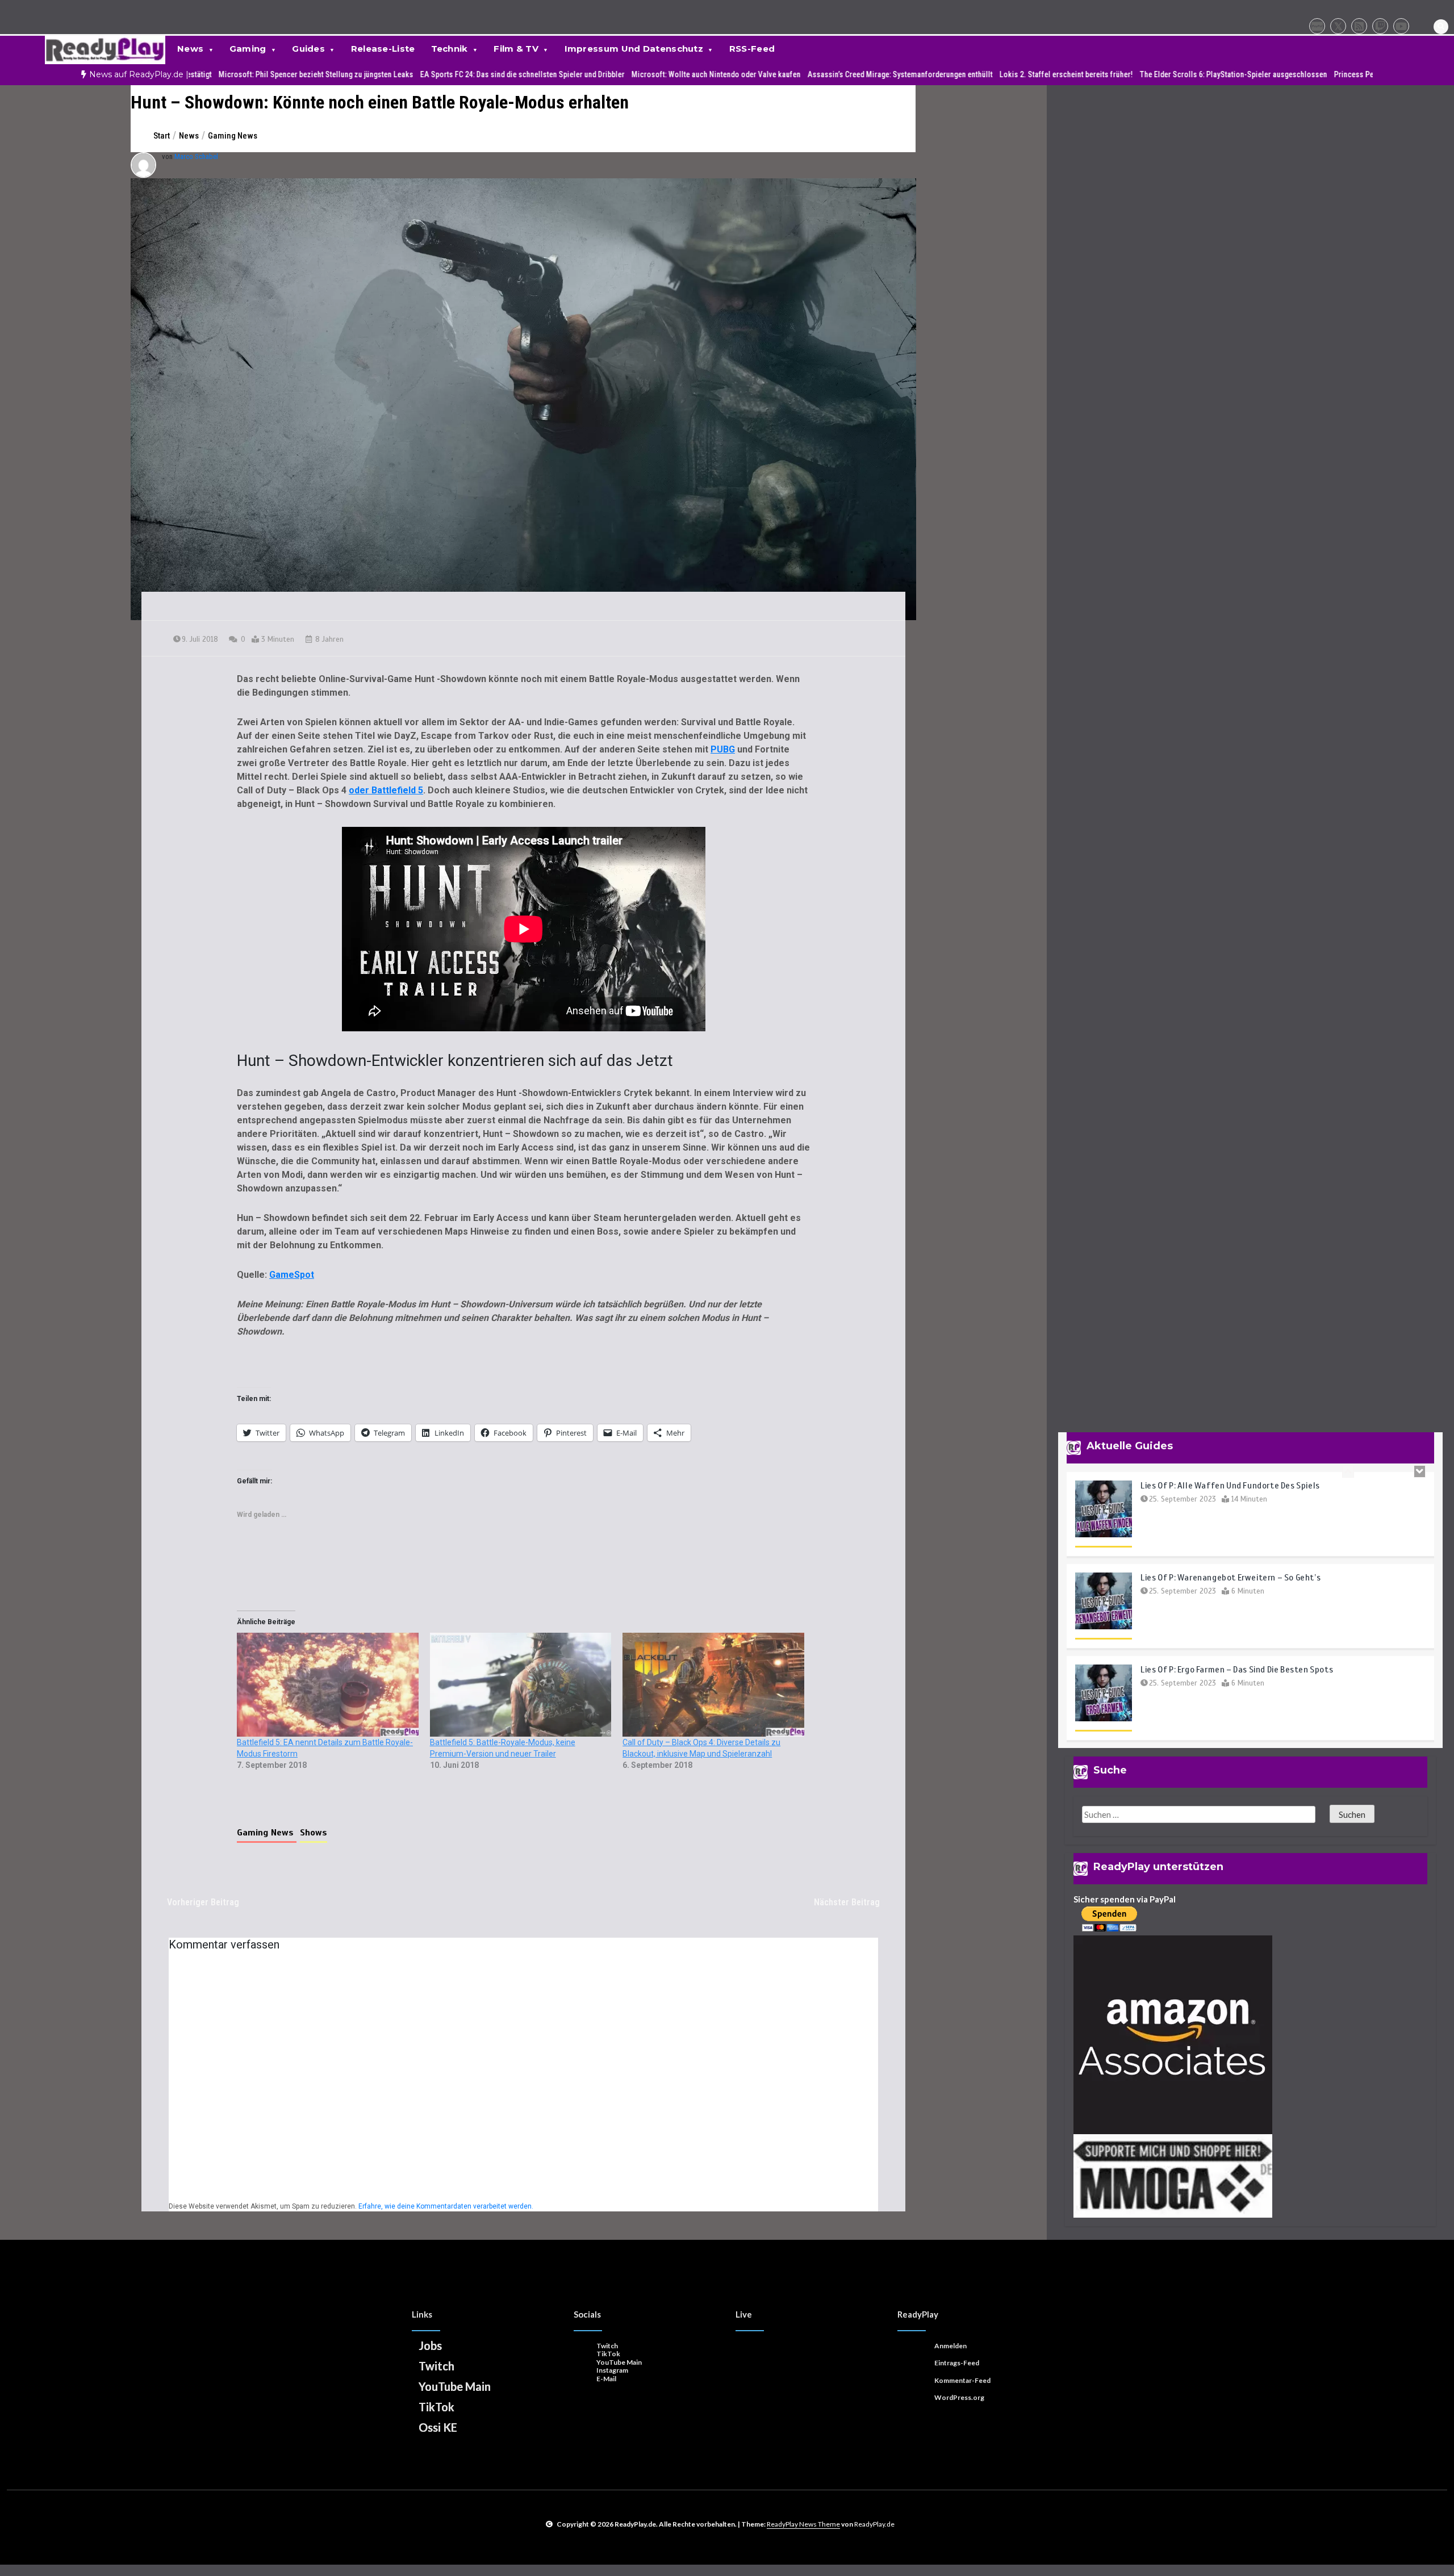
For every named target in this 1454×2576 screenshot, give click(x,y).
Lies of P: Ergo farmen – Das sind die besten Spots (1237, 1578)
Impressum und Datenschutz (634, 49)
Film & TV (516, 49)
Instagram (612, 2370)
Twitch (436, 2366)
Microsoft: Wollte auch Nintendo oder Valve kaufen (594, 74)
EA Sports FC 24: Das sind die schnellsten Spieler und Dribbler (400, 74)
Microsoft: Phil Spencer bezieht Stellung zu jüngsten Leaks (193, 74)
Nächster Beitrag (847, 1902)
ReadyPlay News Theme (803, 2524)
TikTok (436, 2407)
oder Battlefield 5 (386, 790)
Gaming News (267, 1833)
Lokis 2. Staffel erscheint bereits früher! (944, 74)
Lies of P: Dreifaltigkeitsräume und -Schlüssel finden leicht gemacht (1276, 1670)
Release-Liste (383, 49)
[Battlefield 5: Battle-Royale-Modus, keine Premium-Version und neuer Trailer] (521, 1685)
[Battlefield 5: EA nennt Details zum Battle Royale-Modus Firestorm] (328, 1685)
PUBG (723, 749)
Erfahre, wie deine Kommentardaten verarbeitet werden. (446, 2206)
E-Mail (606, 2379)
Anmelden (950, 2346)
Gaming (248, 49)
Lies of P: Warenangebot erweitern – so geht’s (1231, 1486)
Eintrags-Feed (957, 2363)
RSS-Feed (752, 49)
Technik (450, 49)
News (190, 49)
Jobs (430, 2345)
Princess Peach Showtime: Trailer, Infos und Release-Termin (1312, 74)
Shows (314, 1833)
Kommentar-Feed (962, 2380)
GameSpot (292, 1275)
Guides (308, 49)
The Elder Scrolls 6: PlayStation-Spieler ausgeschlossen (1111, 74)
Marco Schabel (196, 156)
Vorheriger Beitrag (203, 1902)
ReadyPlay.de (874, 2524)
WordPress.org (959, 2397)
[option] (193, 75)
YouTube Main (455, 2386)
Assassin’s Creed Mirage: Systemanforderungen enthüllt (778, 74)
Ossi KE (438, 2427)
